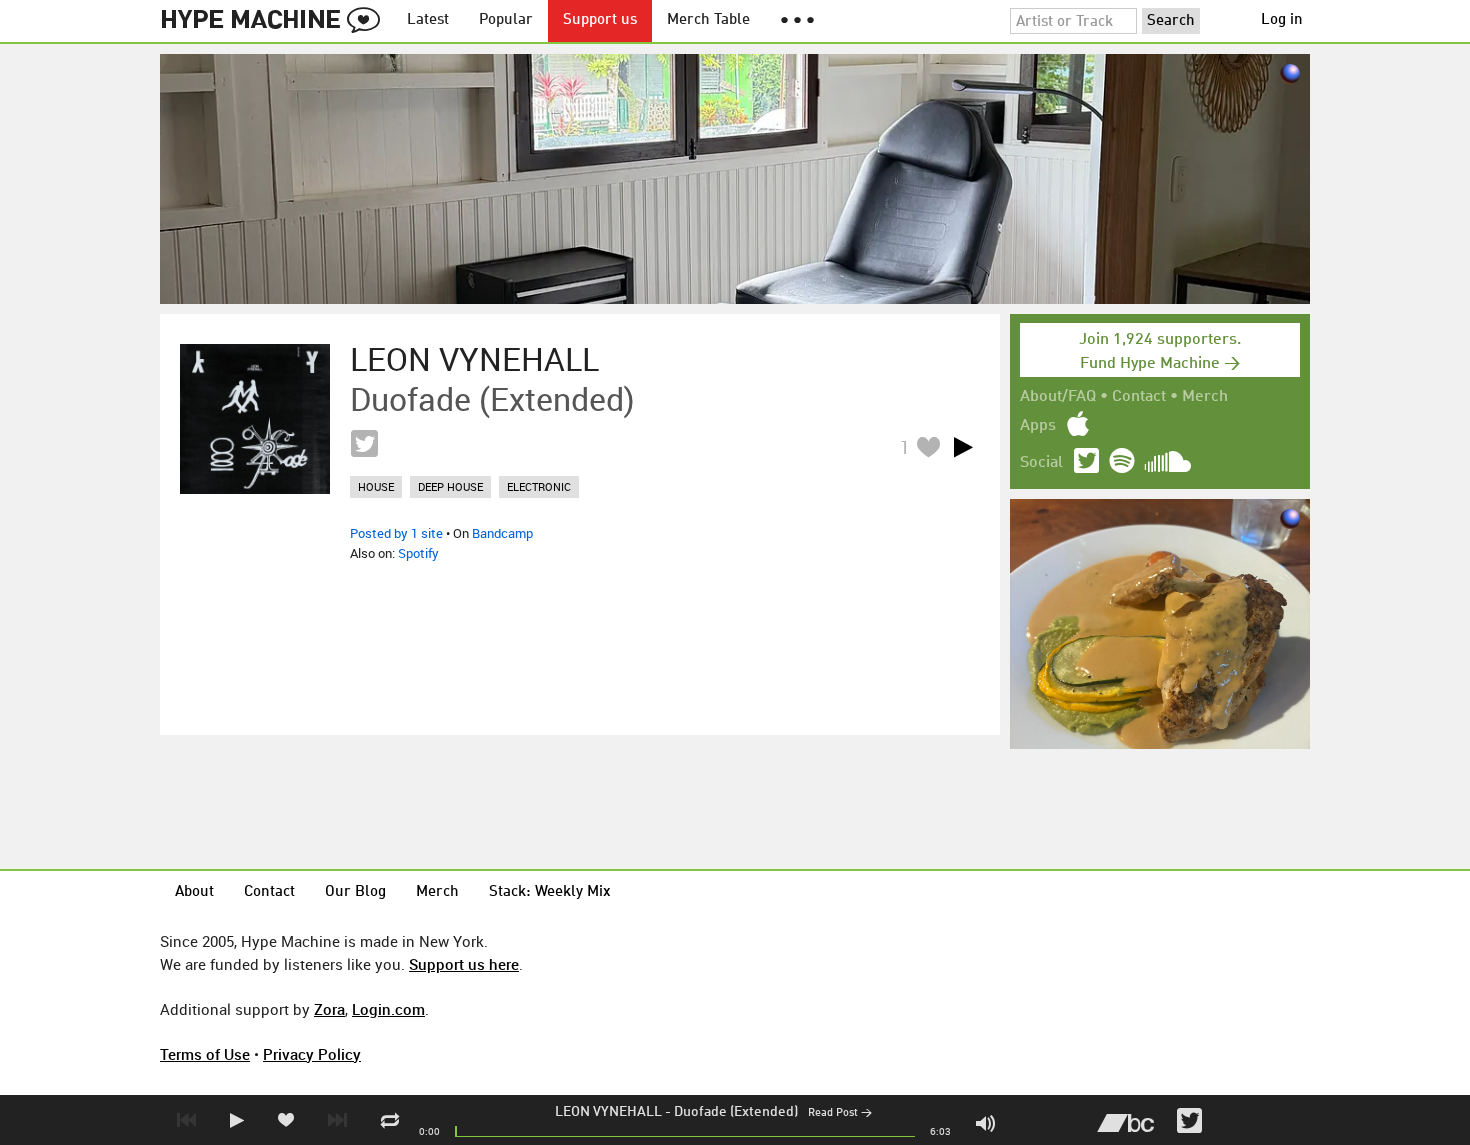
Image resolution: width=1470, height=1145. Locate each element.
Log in (1282, 20)
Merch (1205, 397)
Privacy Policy (312, 1054)
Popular (506, 20)
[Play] (963, 447)
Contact (1139, 397)
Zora (329, 1009)
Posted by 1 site (396, 533)
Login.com (388, 1009)
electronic (539, 486)
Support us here (464, 964)
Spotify (418, 553)
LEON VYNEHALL (608, 1112)
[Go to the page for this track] (255, 419)
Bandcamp (502, 533)
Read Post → (840, 1113)
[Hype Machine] (276, 21)
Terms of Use (205, 1054)
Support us (600, 20)
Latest (428, 20)
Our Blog (355, 892)
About (194, 892)
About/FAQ (1058, 397)
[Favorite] (928, 446)
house (376, 486)
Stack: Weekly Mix (550, 892)
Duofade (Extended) (736, 1112)
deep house (450, 486)
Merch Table (708, 20)
